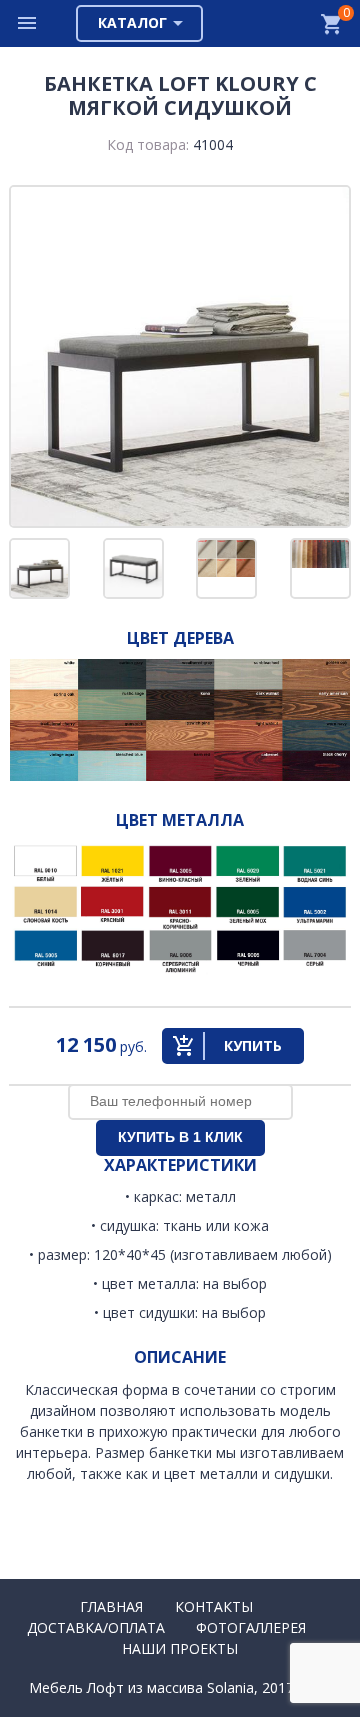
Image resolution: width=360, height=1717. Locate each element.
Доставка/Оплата (96, 1627)
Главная (111, 1606)
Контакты (214, 1606)
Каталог (132, 22)
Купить (253, 1045)
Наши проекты (180, 1648)
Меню (28, 23)
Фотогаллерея (251, 1627)
